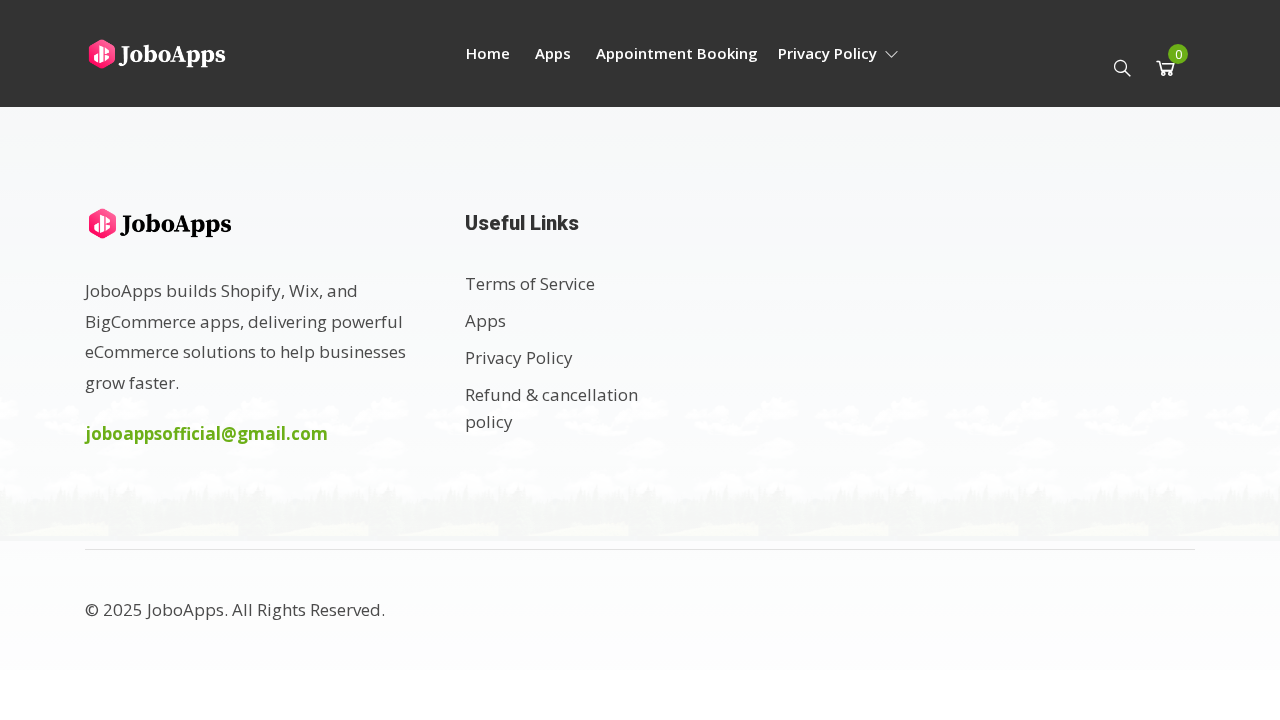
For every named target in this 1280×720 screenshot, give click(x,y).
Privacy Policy (519, 357)
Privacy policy (829, 53)
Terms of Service (530, 283)
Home (488, 53)
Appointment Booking (677, 53)
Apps (553, 53)
